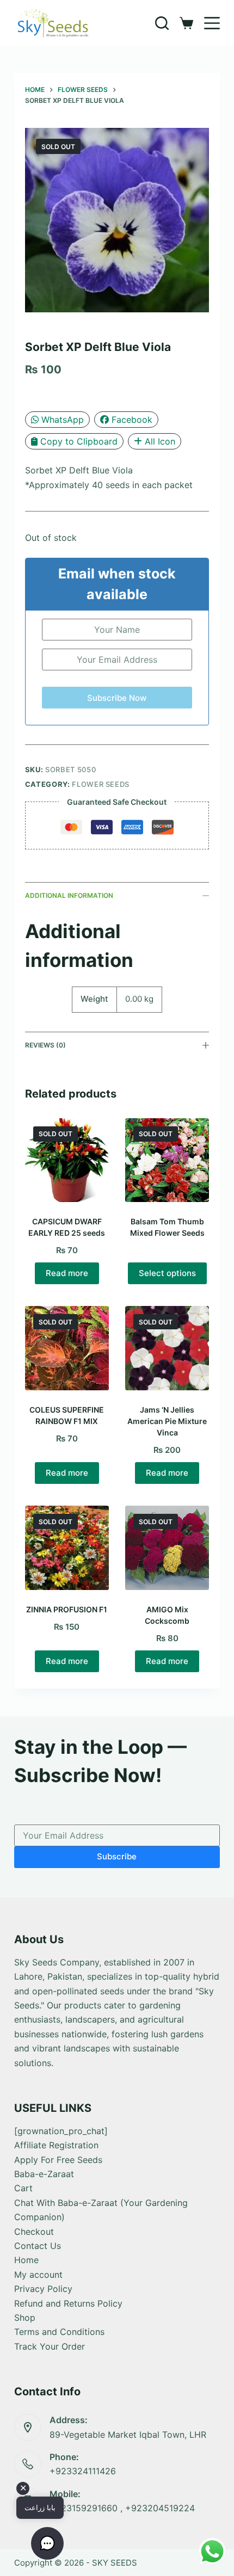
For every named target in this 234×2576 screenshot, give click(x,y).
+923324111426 (83, 2471)
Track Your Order (50, 2346)
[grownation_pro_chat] (61, 2131)
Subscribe (117, 1856)
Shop (25, 2318)
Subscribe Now (117, 698)
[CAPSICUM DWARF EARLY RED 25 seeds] (67, 1160)
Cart (23, 2188)
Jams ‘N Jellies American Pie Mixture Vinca (167, 1421)
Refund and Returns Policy (68, 2303)
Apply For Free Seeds (58, 2160)
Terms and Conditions (59, 2332)
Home (26, 2260)
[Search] (162, 23)
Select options (167, 1273)
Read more (67, 1273)
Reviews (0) (45, 1045)
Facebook (132, 420)
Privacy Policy (43, 2289)
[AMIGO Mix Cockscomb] (167, 1548)
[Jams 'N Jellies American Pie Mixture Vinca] (167, 1348)
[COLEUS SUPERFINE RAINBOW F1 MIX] (67, 1348)
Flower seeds (101, 784)
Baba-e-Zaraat (44, 2174)
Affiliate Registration (56, 2145)
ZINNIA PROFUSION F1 (67, 1609)
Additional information (69, 895)
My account (38, 2275)
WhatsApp (63, 420)
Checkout (34, 2232)
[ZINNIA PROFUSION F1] (67, 1548)
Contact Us (38, 2246)
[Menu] (212, 23)
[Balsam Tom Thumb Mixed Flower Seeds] (167, 1160)
